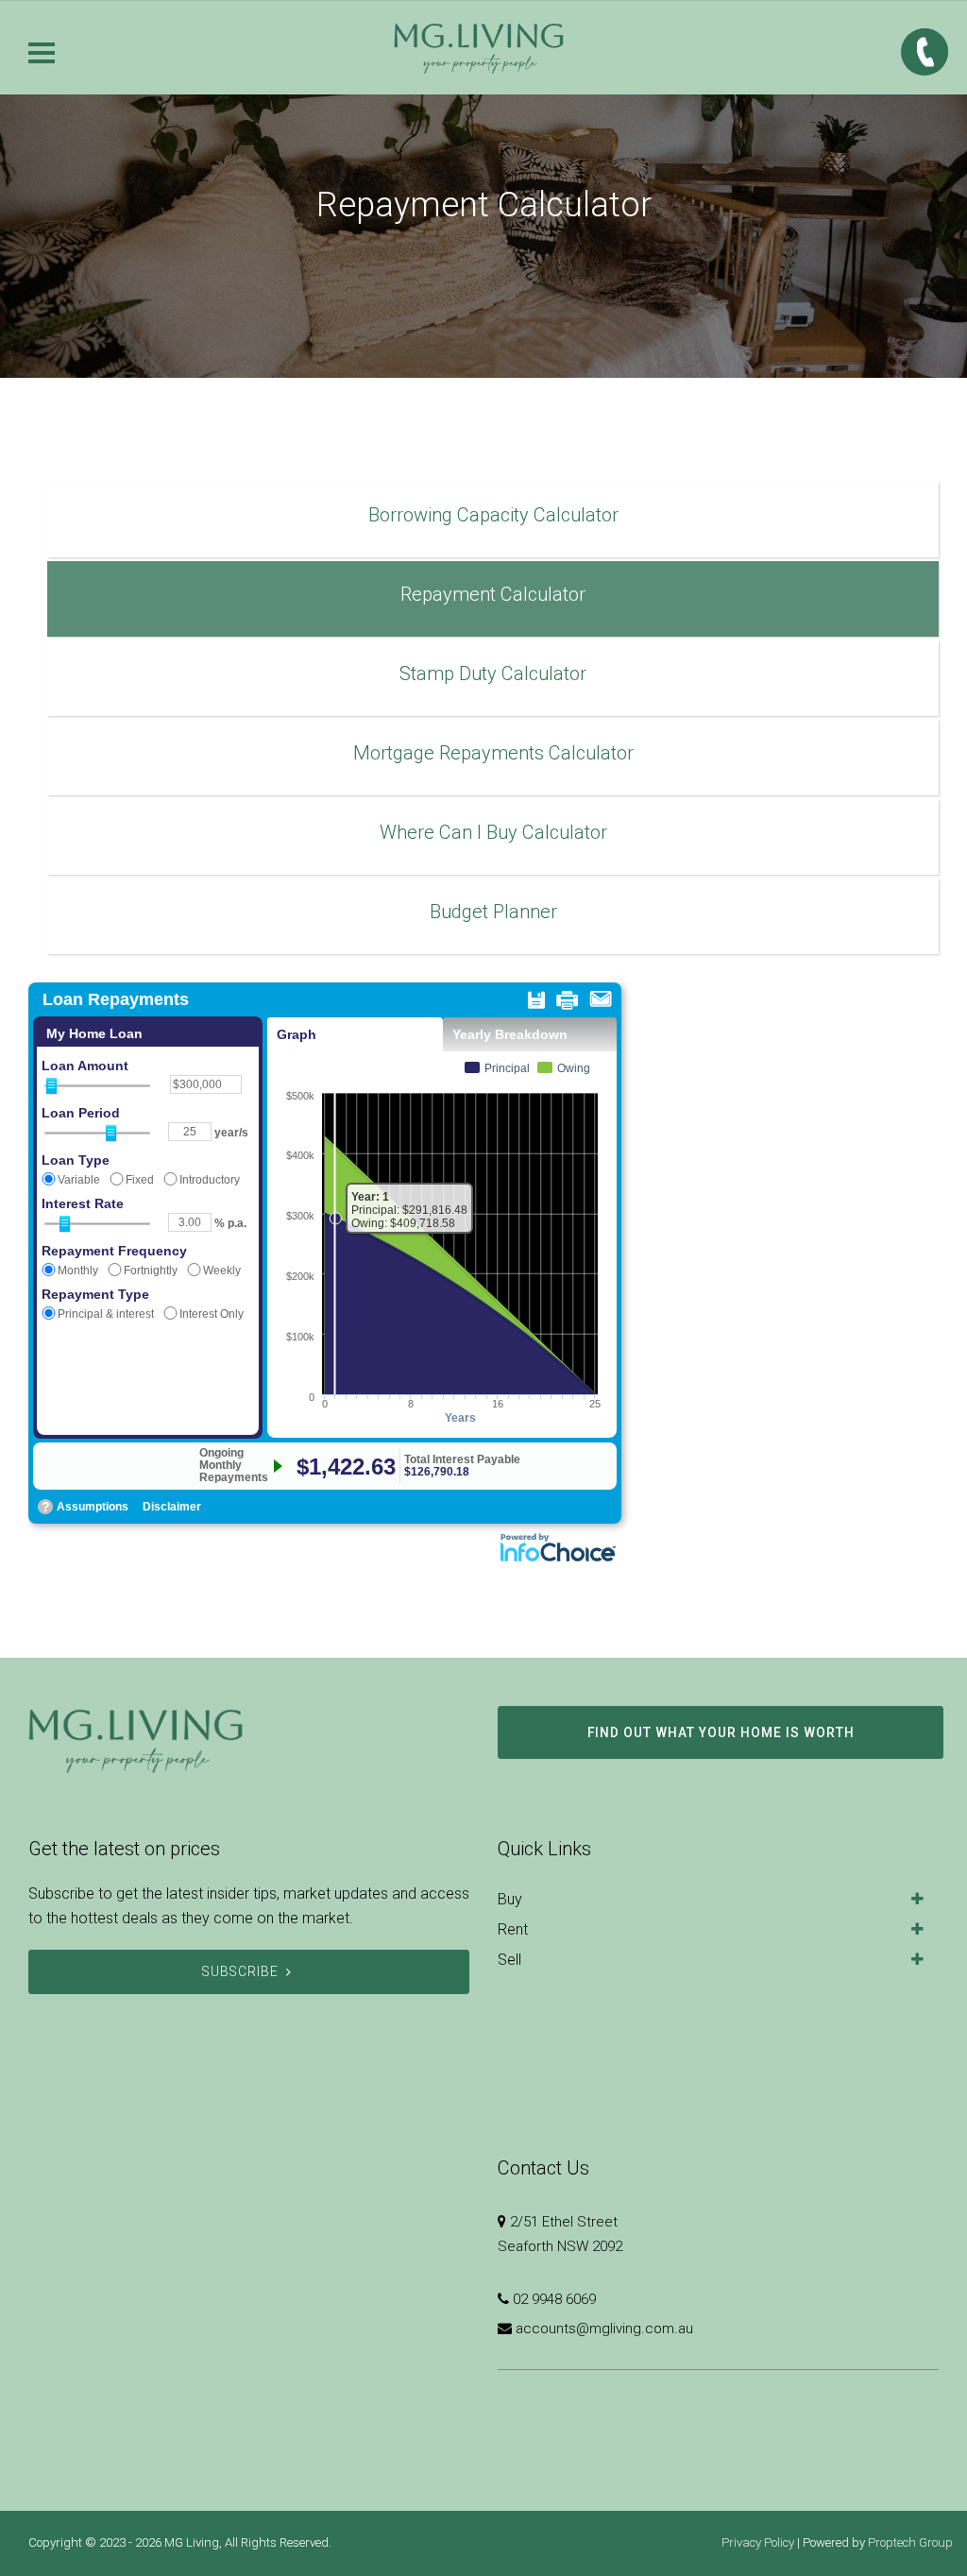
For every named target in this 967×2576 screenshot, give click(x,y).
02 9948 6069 (554, 2299)
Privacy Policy (758, 2542)
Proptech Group (910, 2542)
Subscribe (240, 1971)
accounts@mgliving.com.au (604, 2329)
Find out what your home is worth (721, 1732)
